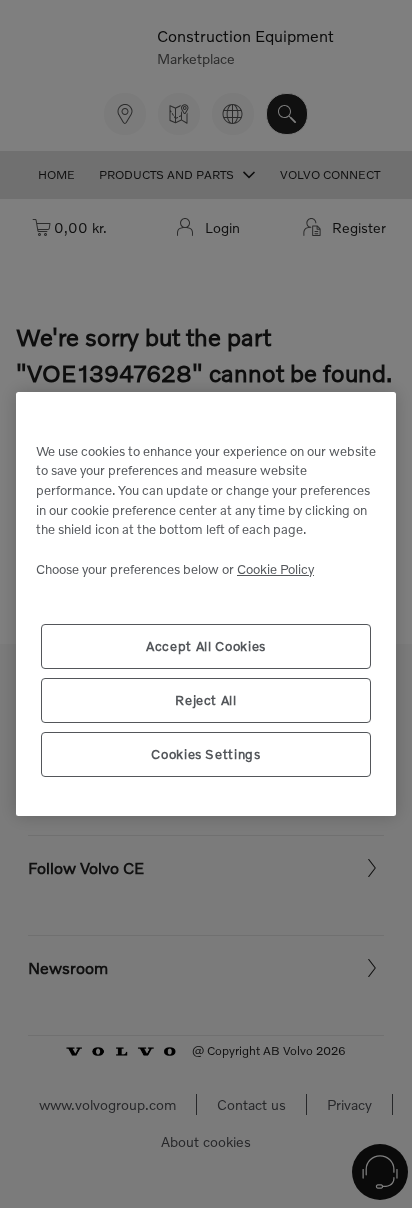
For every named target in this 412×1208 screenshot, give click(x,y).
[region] (206, 604)
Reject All (206, 700)
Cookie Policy (275, 569)
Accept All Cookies (206, 646)
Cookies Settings (206, 754)
